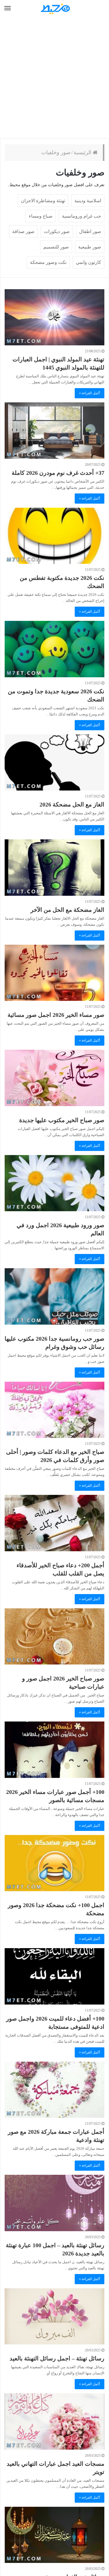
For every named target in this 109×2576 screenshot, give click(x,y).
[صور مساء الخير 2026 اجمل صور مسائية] (54, 973)
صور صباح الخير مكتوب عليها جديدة (62, 1120)
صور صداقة (23, 231)
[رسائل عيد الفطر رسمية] (54, 2535)
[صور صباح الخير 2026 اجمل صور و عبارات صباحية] (54, 1636)
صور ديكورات (57, 231)
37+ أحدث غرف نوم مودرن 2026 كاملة (58, 473)
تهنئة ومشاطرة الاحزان (43, 201)
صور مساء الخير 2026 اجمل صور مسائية (56, 1015)
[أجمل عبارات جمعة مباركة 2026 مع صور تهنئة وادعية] (54, 2090)
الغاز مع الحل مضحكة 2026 (72, 804)
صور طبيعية (90, 247)
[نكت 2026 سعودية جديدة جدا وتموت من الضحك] (54, 649)
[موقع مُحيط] (55, 9)
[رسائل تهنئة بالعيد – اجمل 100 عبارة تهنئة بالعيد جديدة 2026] (54, 2203)
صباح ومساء (41, 216)
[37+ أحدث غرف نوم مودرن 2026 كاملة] (54, 430)
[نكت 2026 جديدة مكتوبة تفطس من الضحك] (54, 536)
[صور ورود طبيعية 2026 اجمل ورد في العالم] (54, 1183)
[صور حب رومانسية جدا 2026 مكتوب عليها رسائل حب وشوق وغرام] (54, 1296)
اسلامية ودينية (88, 201)
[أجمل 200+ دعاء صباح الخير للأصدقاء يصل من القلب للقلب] (54, 1523)
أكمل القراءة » (90, 393)
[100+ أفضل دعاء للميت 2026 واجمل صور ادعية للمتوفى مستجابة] (54, 1976)
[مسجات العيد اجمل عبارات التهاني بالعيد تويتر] (54, 2421)
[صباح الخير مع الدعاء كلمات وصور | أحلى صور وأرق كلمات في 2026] (54, 1410)
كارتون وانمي (89, 262)
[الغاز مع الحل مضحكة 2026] (54, 762)
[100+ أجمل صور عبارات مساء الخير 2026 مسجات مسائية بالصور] (54, 1750)
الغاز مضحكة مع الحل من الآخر (67, 910)
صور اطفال (90, 231)
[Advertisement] (54, 78)
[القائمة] (8, 8)
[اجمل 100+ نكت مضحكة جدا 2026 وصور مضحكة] (54, 1863)
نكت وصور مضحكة (48, 262)
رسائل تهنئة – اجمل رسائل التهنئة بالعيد (57, 2358)
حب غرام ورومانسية (82, 216)
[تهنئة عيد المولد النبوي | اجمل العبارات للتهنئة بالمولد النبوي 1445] (54, 317)
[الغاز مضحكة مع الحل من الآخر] (54, 867)
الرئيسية (83, 152)
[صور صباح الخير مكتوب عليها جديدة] (54, 1078)
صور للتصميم (56, 247)
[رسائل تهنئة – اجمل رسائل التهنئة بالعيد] (54, 2316)
